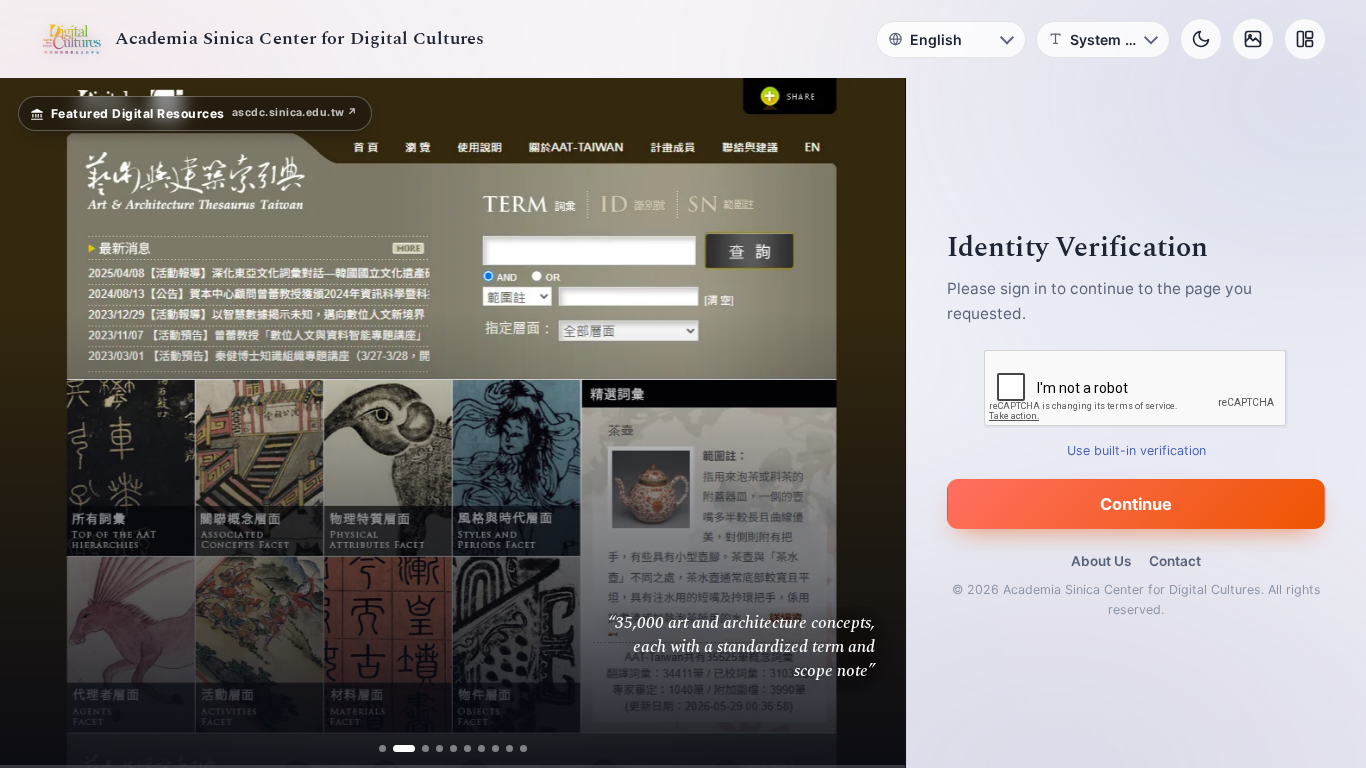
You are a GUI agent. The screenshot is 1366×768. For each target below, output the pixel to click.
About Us (1101, 561)
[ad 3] (418, 748)
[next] (869, 423)
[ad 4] (439, 748)
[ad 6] (467, 748)
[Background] (1253, 39)
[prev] (36, 423)
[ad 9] (509, 748)
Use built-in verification (1136, 450)
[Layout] (1305, 39)
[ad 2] (396, 748)
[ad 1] (382, 748)
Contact (1175, 561)
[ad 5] (453, 748)
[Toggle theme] (1201, 39)
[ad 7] (481, 748)
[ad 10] (523, 748)
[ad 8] (495, 748)
